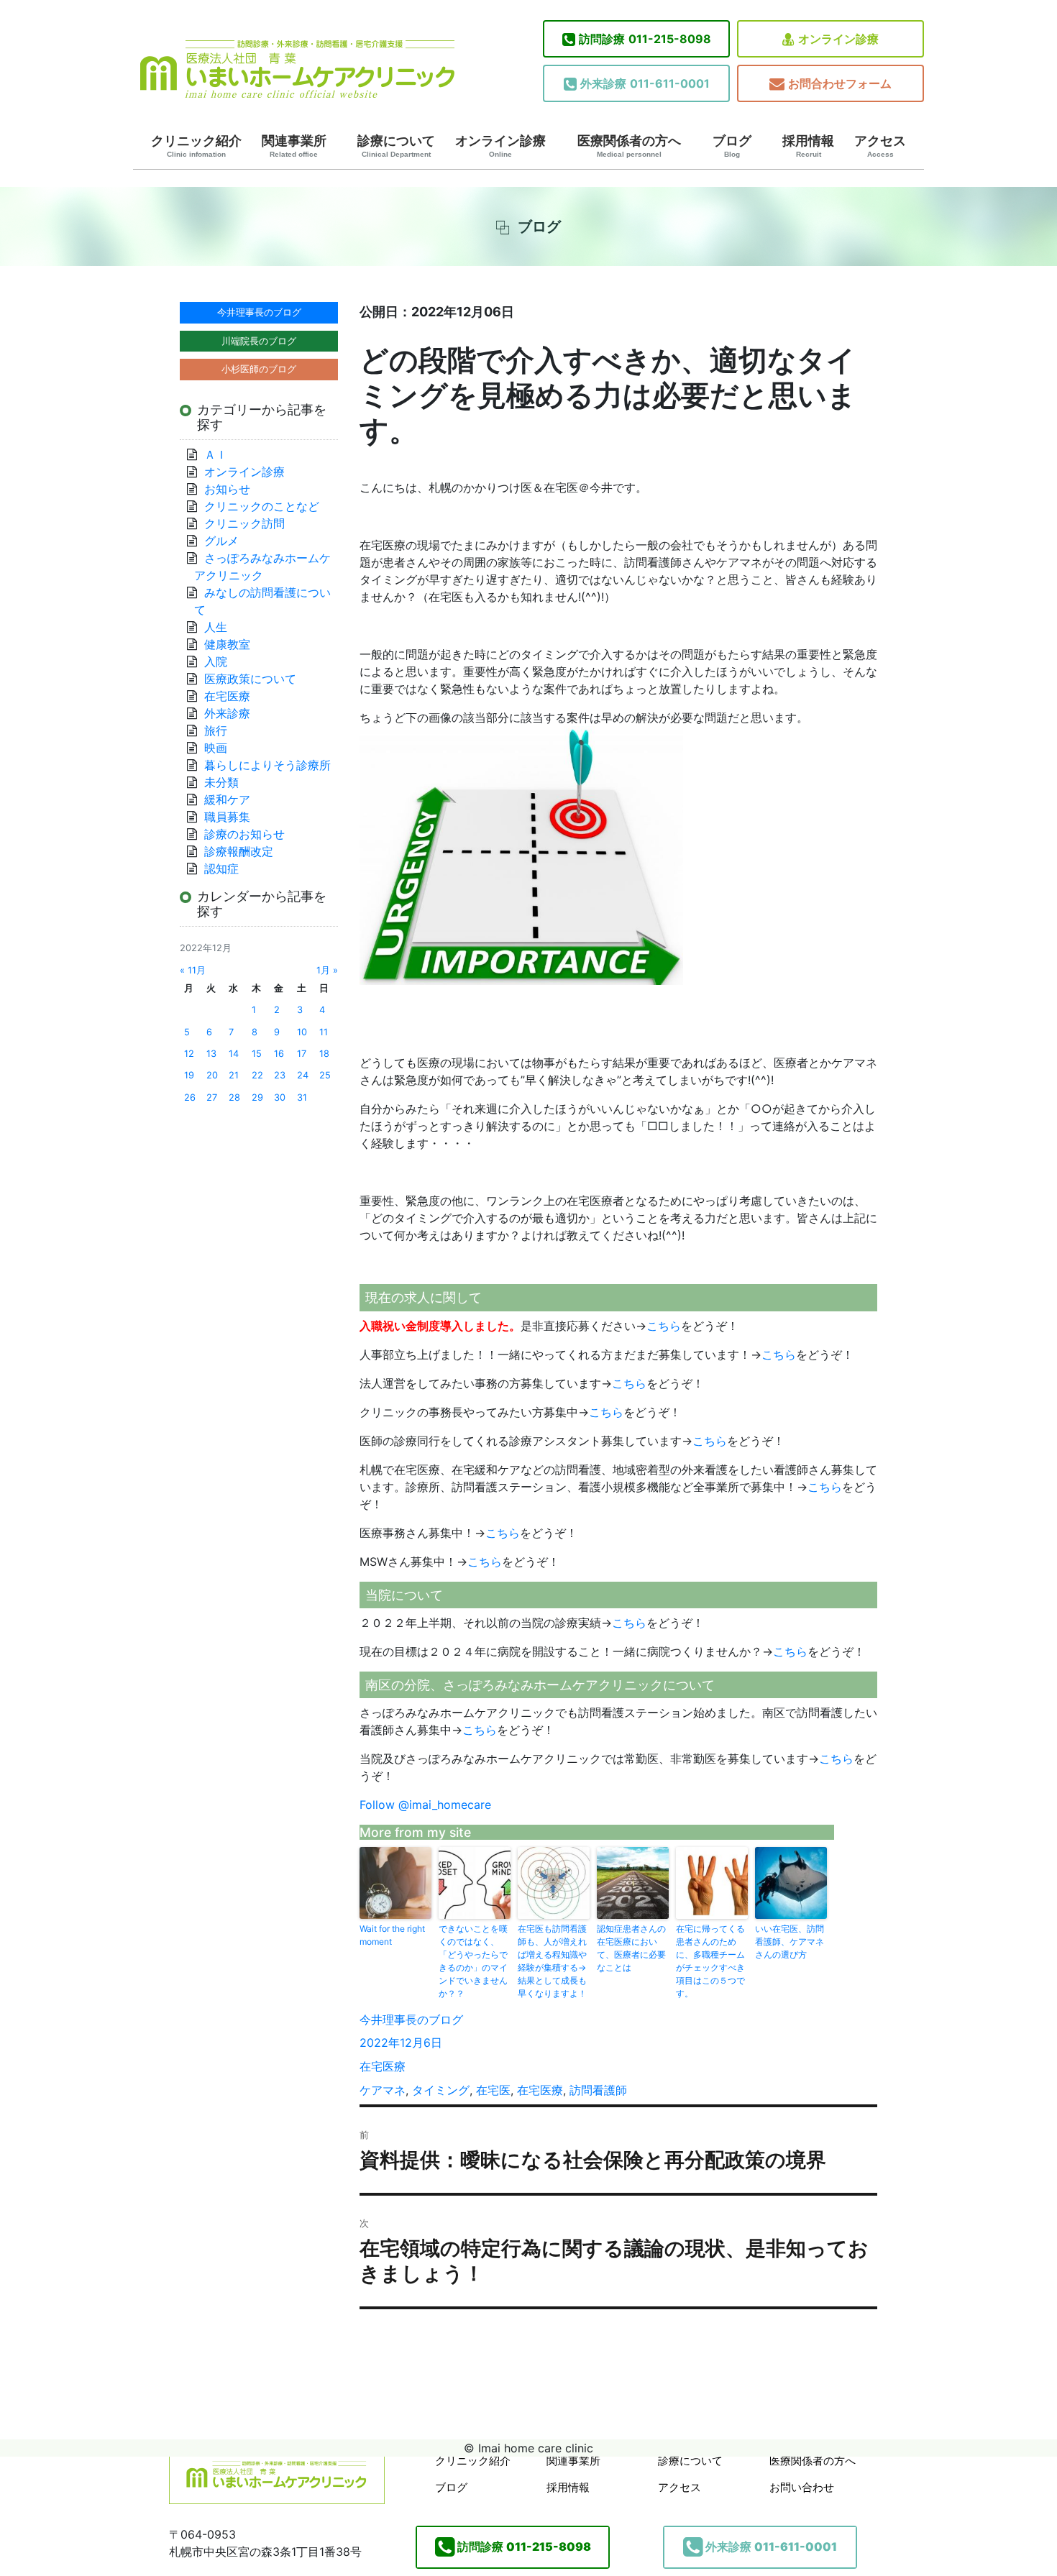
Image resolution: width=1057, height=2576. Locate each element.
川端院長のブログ (259, 341)
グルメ (221, 541)
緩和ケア (233, 799)
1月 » (327, 970)
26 (190, 1097)
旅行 (216, 730)
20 (212, 1075)
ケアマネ (383, 2090)
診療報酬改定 (239, 851)
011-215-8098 (645, 39)
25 (325, 1075)
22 (257, 1075)
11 (324, 1032)
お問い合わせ (802, 2487)
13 (211, 1054)
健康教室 (227, 644)
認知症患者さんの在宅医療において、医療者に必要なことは (631, 1948)
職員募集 (227, 817)
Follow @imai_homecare (425, 1805)
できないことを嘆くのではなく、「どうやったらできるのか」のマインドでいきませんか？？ (473, 1961)
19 (189, 1075)
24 (303, 1075)
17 (302, 1054)
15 (257, 1054)
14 (234, 1054)
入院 (216, 661)
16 (279, 1054)
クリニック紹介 (196, 146)
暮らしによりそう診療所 (267, 765)
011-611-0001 (645, 83)
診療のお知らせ (244, 834)
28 (234, 1097)
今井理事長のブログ (411, 2020)
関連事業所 (294, 146)
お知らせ (227, 489)
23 (280, 1075)
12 (189, 1054)
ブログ (732, 146)
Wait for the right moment (392, 1935)
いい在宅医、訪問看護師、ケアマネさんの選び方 (790, 1942)
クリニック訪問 (244, 523)
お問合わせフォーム (840, 83)
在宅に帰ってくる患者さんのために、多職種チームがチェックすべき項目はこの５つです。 (710, 1961)
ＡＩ (216, 454)
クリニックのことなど (262, 506)
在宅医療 (383, 2066)
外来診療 (227, 713)
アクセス (880, 146)
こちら (664, 1326)
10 (302, 1032)
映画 (216, 748)
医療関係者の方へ (629, 146)
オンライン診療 (838, 39)
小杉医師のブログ (259, 369)
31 (302, 1097)
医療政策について (250, 679)
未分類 (221, 782)
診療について (396, 146)
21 (234, 1075)
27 (212, 1097)
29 (257, 1097)
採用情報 (808, 146)
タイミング (441, 2090)
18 (324, 1054)
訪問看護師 (598, 2090)
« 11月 (193, 970)
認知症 (221, 868)
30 (280, 1097)
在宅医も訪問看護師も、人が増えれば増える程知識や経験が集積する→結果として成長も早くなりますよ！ (552, 1961)
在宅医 (493, 2090)
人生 (216, 627)
